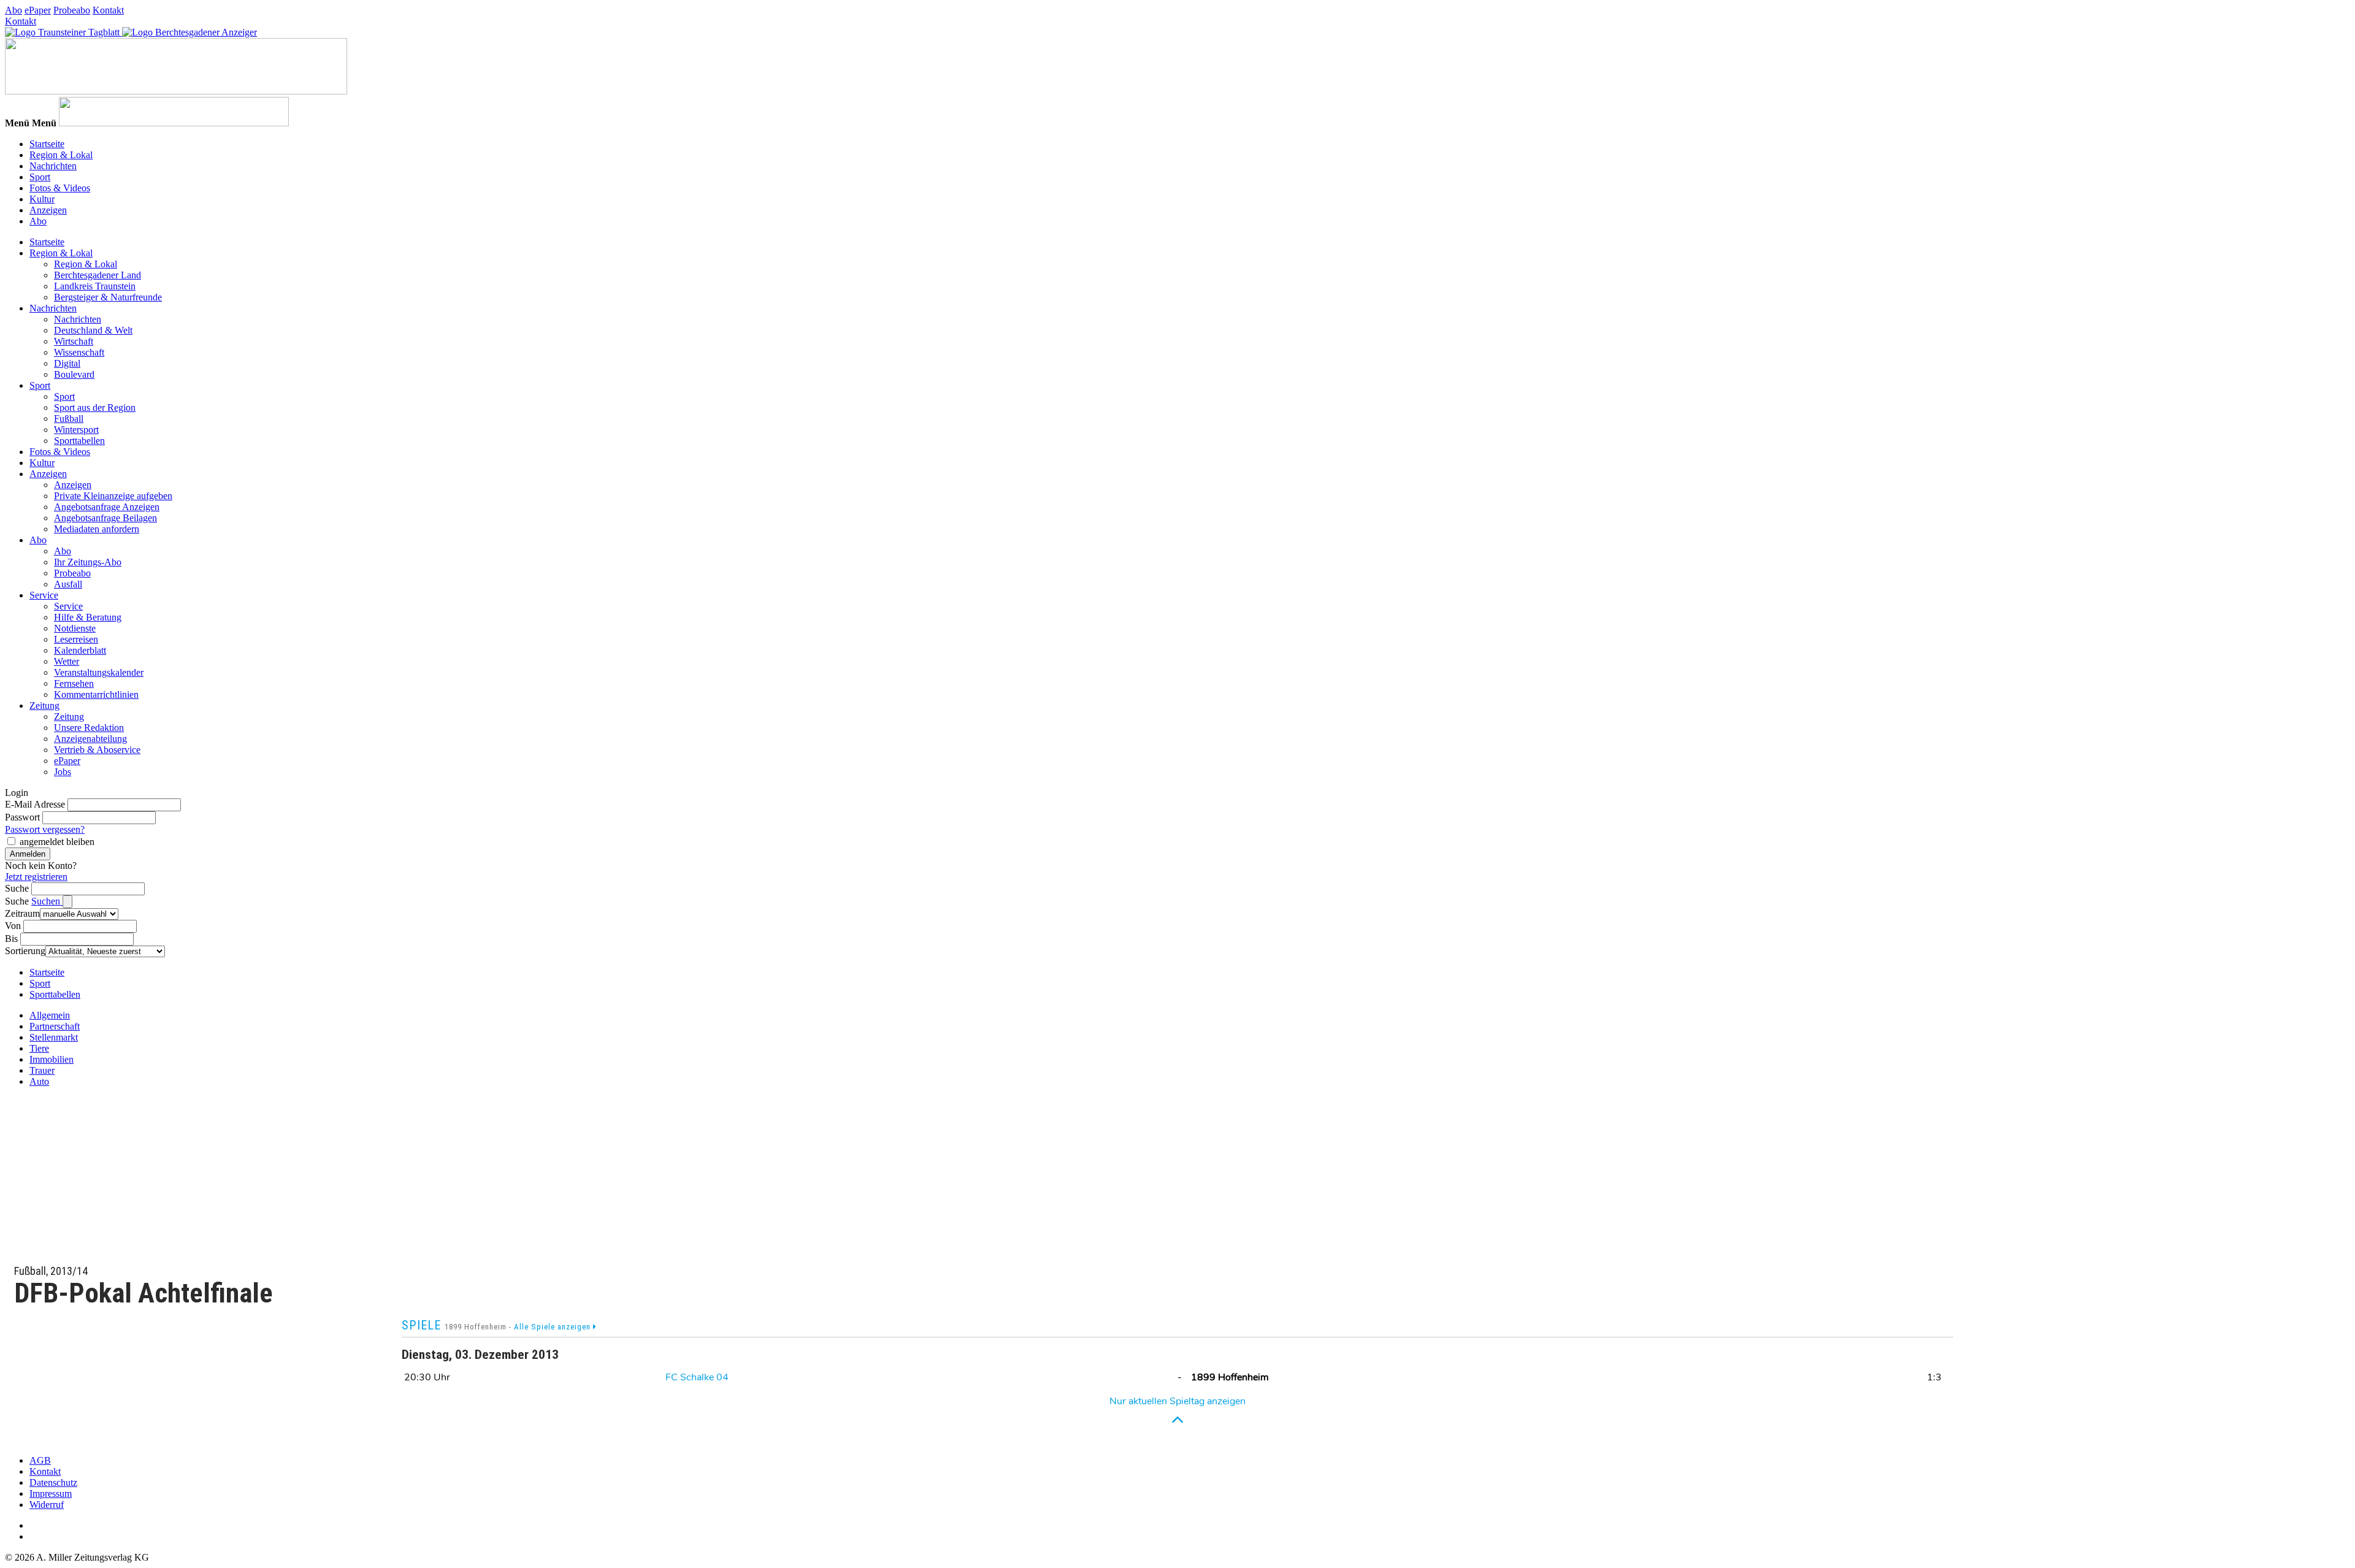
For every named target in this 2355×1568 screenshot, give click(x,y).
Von (13, 926)
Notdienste (75, 628)
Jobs (63, 772)
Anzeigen (48, 210)
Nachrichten (53, 166)
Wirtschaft (74, 341)
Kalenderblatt (80, 650)
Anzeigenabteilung (90, 739)
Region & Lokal (61, 155)
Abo (13, 10)
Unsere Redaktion (89, 728)
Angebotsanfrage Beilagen (105, 518)
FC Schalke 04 (697, 1377)
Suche (17, 888)
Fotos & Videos (60, 188)
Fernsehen (74, 683)
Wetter (67, 661)
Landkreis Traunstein (95, 286)
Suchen (47, 901)
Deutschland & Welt (93, 330)
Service (44, 595)
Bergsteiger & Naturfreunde (108, 297)
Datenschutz (53, 1482)
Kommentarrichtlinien (96, 694)
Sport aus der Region (95, 407)
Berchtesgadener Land (98, 275)
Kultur (42, 199)
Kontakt (108, 10)
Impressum (51, 1493)
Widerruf (47, 1505)
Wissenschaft (79, 352)
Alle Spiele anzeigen (553, 1327)
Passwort (22, 817)
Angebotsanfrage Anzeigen (107, 507)
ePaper (38, 10)
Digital (67, 363)
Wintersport (76, 430)
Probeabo (72, 10)
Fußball (69, 419)
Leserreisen (76, 639)
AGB (40, 1460)
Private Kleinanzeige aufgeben (113, 496)
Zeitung (44, 706)
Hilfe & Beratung (88, 617)
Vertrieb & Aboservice (97, 750)
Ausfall (68, 584)
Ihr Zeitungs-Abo (88, 562)
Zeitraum (22, 913)
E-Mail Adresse (35, 804)
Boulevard (74, 374)
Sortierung (25, 951)
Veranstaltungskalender (99, 672)
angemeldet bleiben (57, 842)
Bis (11, 939)
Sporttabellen (79, 441)
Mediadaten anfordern (97, 529)
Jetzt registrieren (36, 877)
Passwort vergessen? (45, 829)
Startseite (47, 144)
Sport (40, 177)
